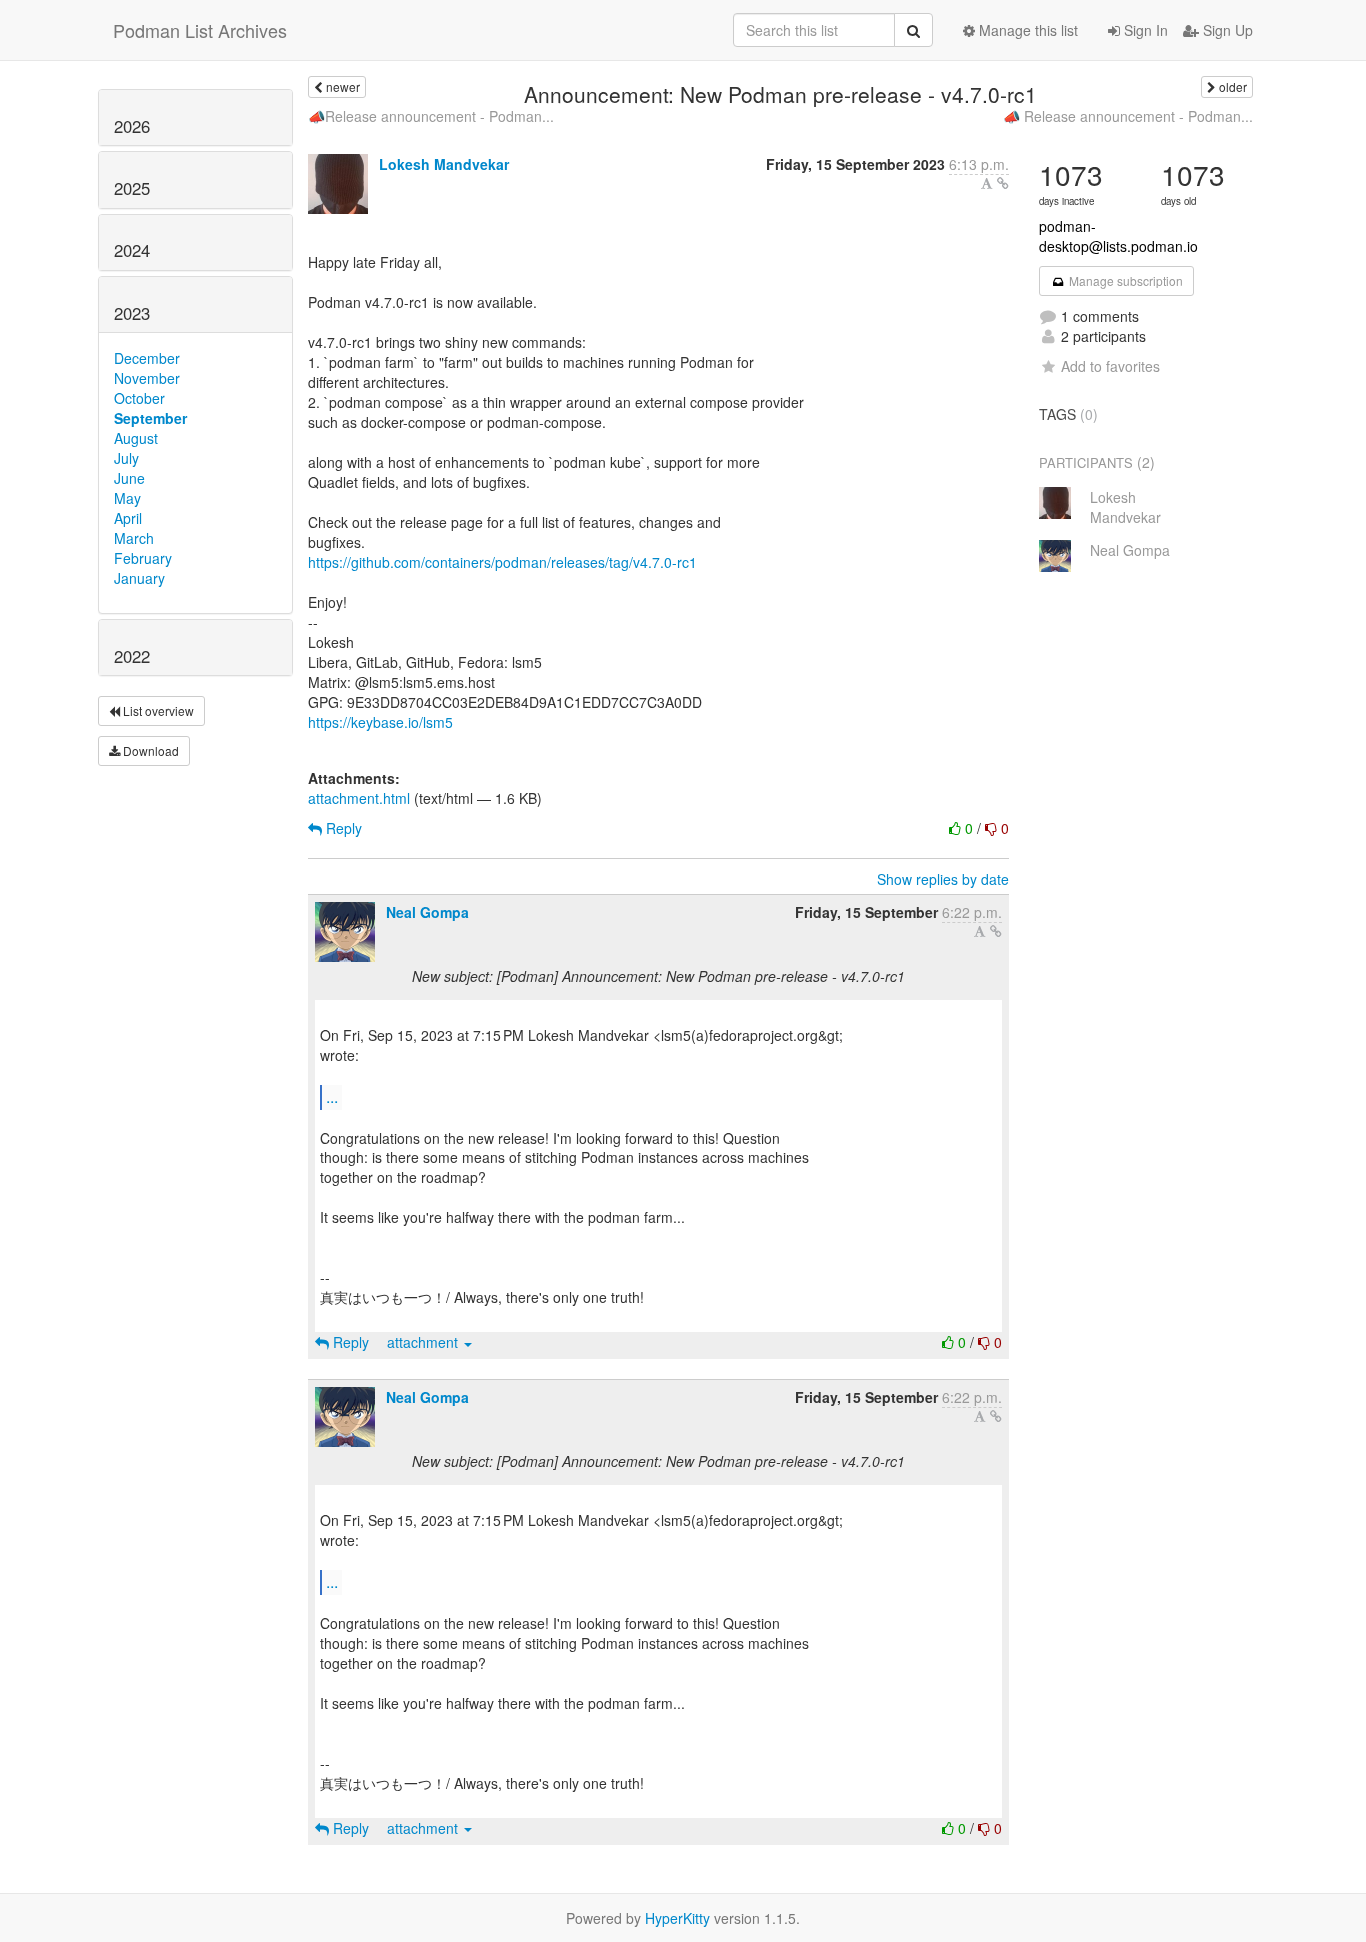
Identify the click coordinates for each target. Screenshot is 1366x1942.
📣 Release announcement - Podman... (1128, 116)
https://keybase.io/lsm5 (380, 722)
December (147, 358)
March (134, 538)
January (139, 578)
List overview (157, 710)
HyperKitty (677, 1918)
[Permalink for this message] (1003, 183)
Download (149, 750)
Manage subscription (1124, 280)
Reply (342, 828)
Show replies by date (943, 879)
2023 (132, 313)
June (129, 478)
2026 (132, 126)
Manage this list (1026, 30)
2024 (132, 250)
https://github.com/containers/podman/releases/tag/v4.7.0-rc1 (502, 562)
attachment (424, 1342)
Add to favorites (1110, 366)
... (332, 1096)
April (128, 518)
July (126, 458)
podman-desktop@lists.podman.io (1118, 236)
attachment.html (359, 798)
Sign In (1144, 30)
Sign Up (1226, 30)
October (139, 398)
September (150, 418)
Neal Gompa (427, 912)
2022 (132, 656)
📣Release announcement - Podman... (431, 116)
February (143, 558)
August (136, 438)
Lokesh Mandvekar (444, 164)
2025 (132, 188)
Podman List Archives (200, 30)
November (147, 378)
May (127, 498)
